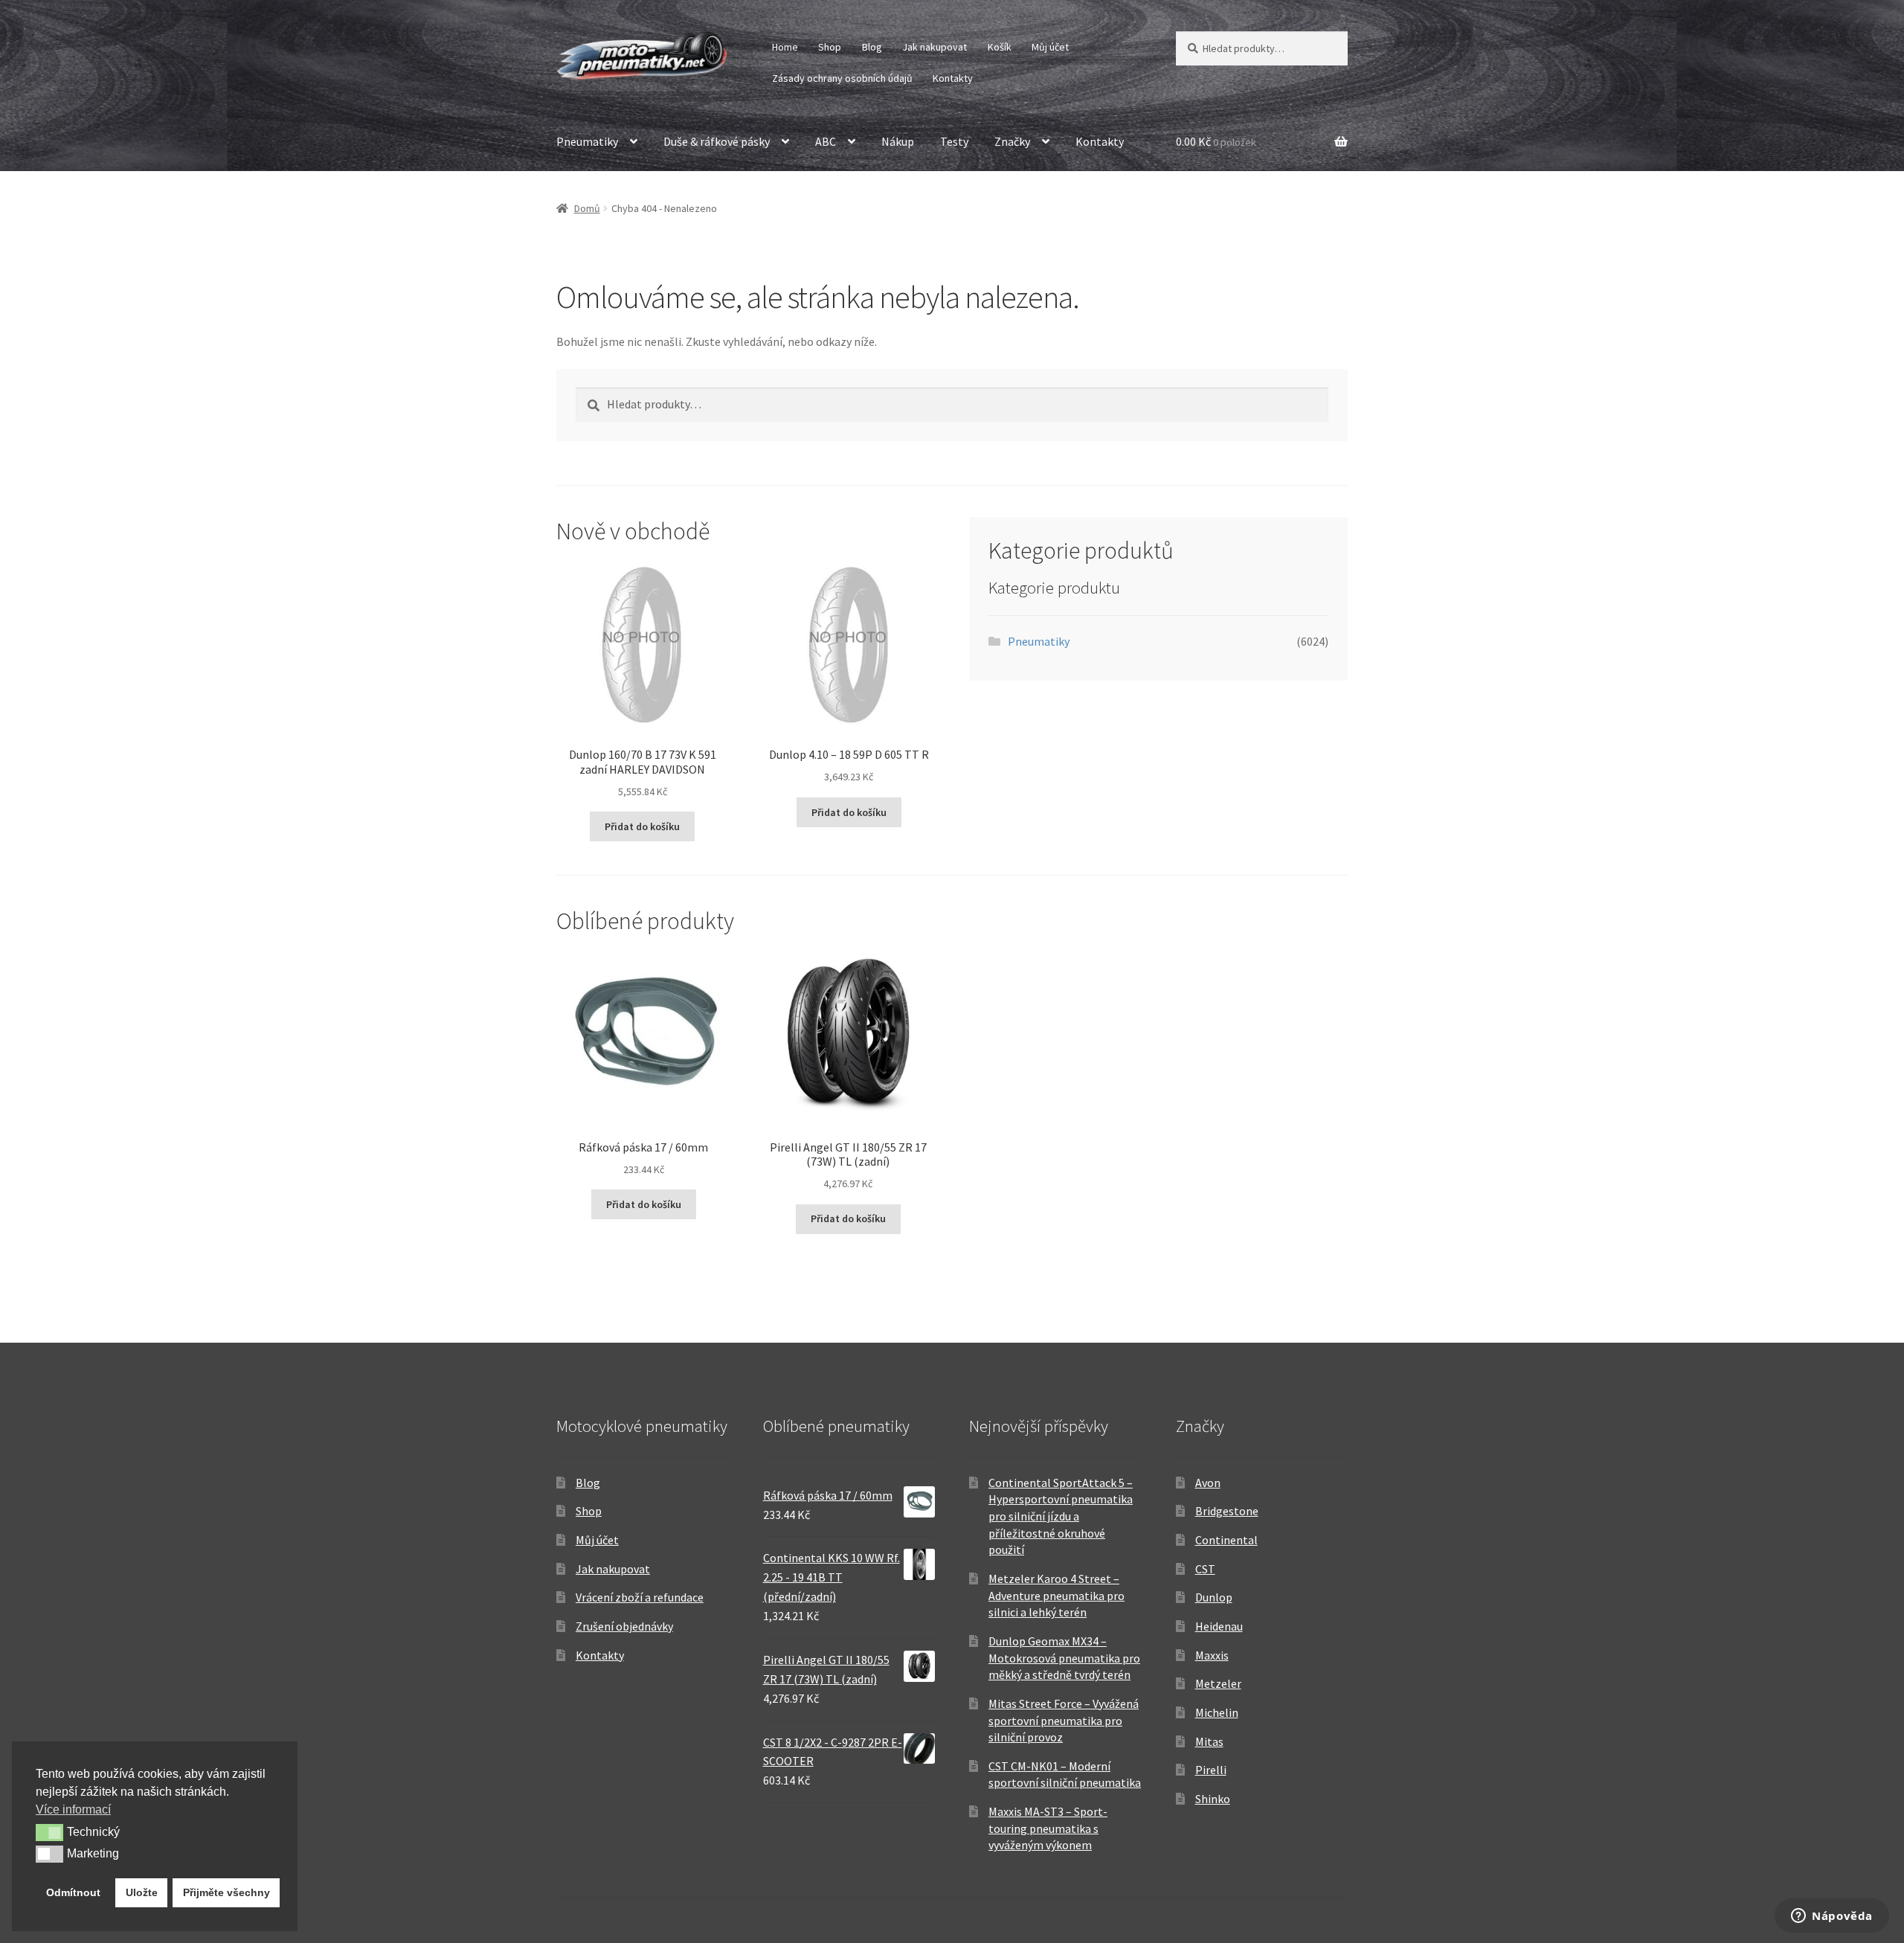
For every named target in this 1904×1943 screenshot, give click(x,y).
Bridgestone (1227, 1511)
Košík (1000, 47)
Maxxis (1212, 1655)
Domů (587, 208)
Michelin (1217, 1712)
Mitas (1209, 1741)
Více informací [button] (73, 1809)
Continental (1226, 1540)
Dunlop (1214, 1597)
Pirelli (1211, 1770)
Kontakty (953, 78)
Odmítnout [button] (73, 1892)
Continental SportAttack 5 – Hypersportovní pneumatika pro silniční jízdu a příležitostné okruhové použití (1061, 1516)
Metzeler (1218, 1683)
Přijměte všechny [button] (226, 1892)
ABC (826, 141)
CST (1205, 1569)
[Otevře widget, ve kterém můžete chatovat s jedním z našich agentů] (1832, 1917)
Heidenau (1219, 1626)
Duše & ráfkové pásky (717, 141)
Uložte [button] (142, 1892)
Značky (1012, 141)
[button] (49, 1832)
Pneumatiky (587, 141)
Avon (1208, 1483)
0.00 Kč (1216, 141)
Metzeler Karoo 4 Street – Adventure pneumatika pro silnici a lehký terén (1056, 1595)
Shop (830, 47)
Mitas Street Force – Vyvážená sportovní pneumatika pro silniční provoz (1064, 1720)
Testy (954, 141)
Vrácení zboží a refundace (640, 1597)
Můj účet (1050, 47)
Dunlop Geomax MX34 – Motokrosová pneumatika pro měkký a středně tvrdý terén (1064, 1658)
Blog (872, 47)
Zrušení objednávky (624, 1626)
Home (785, 47)
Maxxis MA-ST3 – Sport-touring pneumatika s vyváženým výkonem (1048, 1828)
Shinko (1213, 1799)
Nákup (898, 141)
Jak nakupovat (935, 47)
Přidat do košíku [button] (642, 826)
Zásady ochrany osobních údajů (842, 78)
